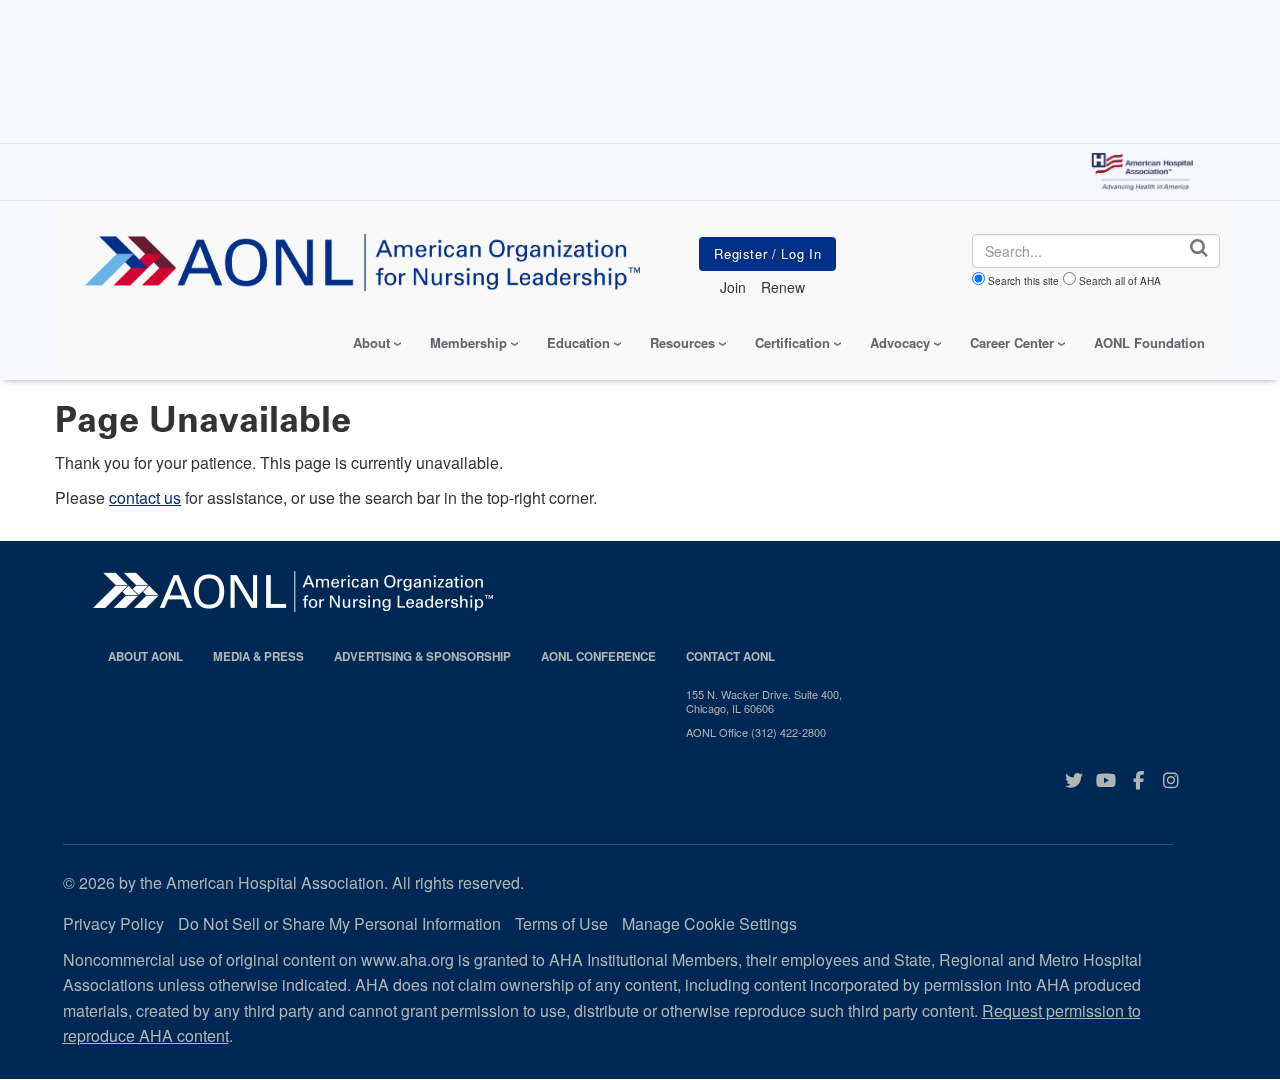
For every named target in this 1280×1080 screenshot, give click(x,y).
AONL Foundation (1149, 342)
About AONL (145, 656)
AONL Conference (598, 656)
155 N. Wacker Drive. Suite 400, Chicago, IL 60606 (764, 701)
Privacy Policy (113, 923)
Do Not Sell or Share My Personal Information (339, 923)
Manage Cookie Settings (709, 923)
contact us (145, 497)
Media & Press (258, 656)
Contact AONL (730, 656)
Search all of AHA (1120, 281)
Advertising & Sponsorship (422, 656)
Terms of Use (561, 923)
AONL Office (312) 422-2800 (756, 732)
